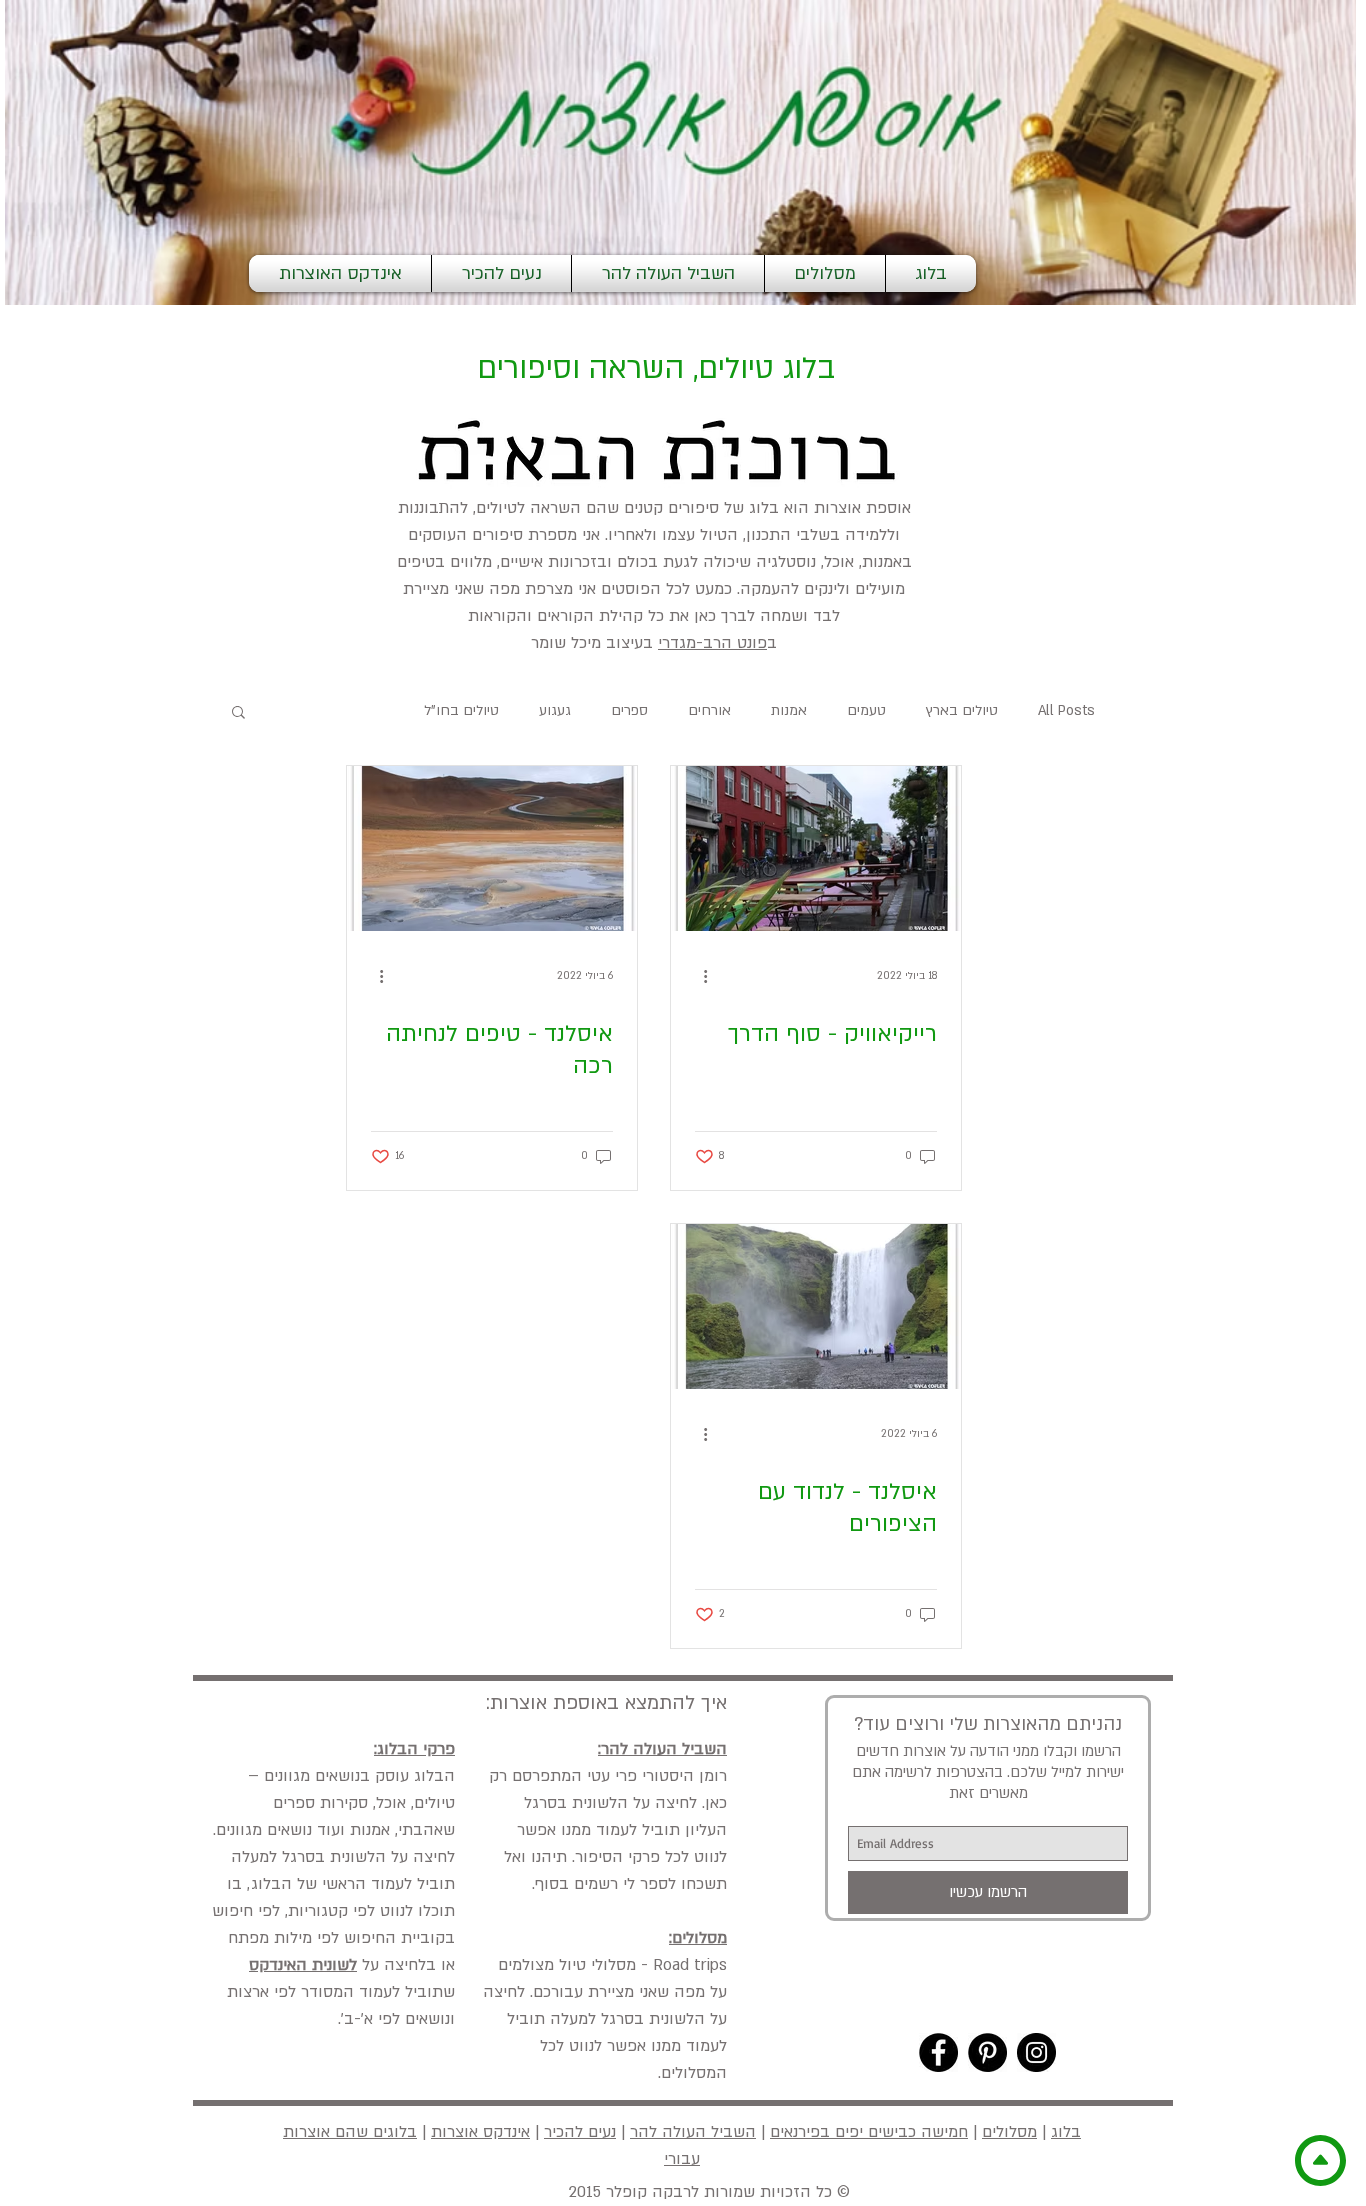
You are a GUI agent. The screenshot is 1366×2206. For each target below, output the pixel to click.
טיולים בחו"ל (461, 710)
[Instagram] (1036, 2052)
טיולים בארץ (962, 710)
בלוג (1066, 2132)
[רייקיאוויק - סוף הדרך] (816, 848)
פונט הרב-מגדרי (712, 643)
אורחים (709, 710)
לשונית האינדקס (303, 1965)
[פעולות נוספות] (698, 976)
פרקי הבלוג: (414, 1749)
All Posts (1066, 710)
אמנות (789, 710)
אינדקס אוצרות (480, 2132)
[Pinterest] (987, 2052)
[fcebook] (938, 2052)
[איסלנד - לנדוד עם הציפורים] (816, 1306)
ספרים (629, 710)
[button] (238, 713)
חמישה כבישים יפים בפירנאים (869, 2132)
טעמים (866, 710)
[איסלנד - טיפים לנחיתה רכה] (492, 848)
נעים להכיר (580, 2132)
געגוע (555, 710)
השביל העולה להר (693, 2132)
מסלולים (1009, 2132)
